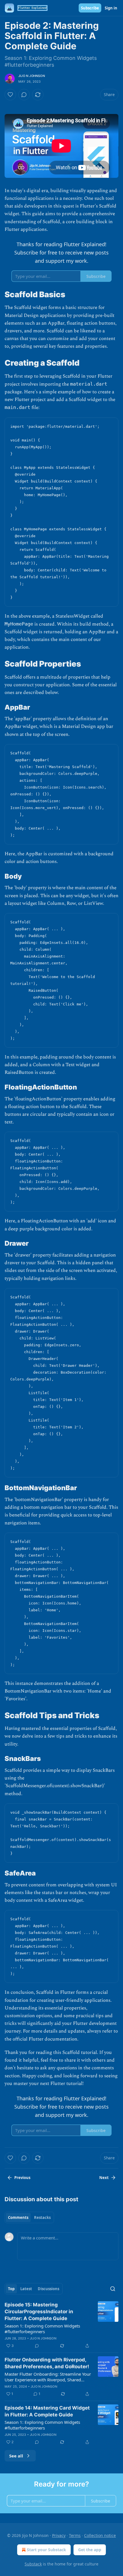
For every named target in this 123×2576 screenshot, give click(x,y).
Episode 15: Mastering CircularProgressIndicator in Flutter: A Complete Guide (39, 2312)
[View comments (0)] (24, 95)
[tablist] (29, 2217)
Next (104, 2178)
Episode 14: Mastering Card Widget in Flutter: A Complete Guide (47, 2411)
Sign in (111, 8)
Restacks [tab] (42, 2217)
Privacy (59, 2535)
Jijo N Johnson (32, 76)
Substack (33, 2564)
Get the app (90, 2550)
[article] (61, 2325)
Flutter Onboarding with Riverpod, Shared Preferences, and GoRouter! (47, 2363)
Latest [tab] (26, 2289)
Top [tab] (11, 2289)
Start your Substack (46, 2550)
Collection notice (100, 2535)
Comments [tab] (18, 2217)
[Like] (10, 95)
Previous (22, 2178)
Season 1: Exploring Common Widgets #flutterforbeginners (42, 2329)
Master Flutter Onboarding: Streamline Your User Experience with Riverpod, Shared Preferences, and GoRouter (48, 2377)
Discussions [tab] (48, 2289)
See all (16, 2456)
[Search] (113, 2289)
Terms (75, 2535)
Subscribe (90, 8)
